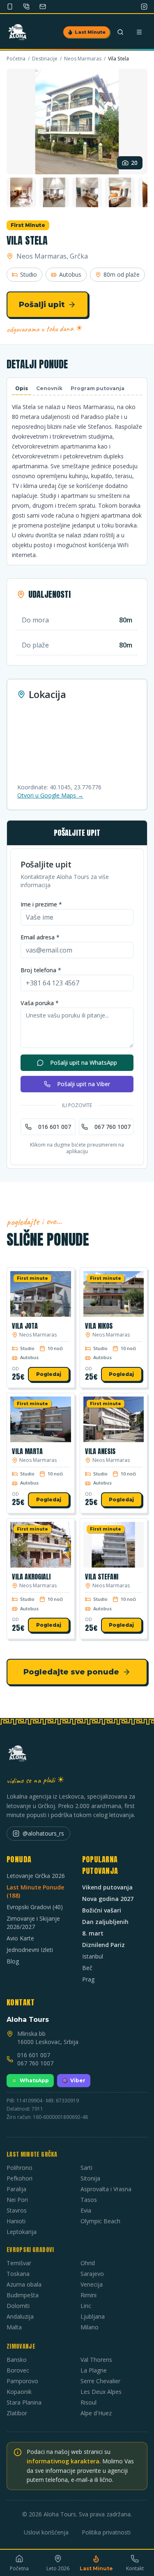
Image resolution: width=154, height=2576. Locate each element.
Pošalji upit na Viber (84, 1084)
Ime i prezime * (41, 904)
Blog (13, 1961)
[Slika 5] (120, 192)
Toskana (18, 2274)
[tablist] (77, 389)
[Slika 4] (87, 192)
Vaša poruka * (40, 1003)
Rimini (88, 2295)
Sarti (86, 2168)
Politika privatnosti (106, 2532)
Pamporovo (22, 2381)
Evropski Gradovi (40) (35, 1907)
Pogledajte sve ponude (71, 1672)
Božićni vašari (102, 1910)
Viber (78, 2080)
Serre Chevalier (100, 2381)
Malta (14, 2327)
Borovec (18, 2370)
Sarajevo (92, 2274)
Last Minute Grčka (32, 2154)
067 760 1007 (113, 1127)
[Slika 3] (54, 192)
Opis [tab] (22, 388)
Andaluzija (20, 2316)
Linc (86, 2306)
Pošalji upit (42, 305)
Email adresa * (40, 937)
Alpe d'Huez (96, 2413)
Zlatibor (17, 2413)
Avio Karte (20, 1938)
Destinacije (45, 59)
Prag (88, 1979)
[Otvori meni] (139, 32)
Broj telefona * (41, 970)
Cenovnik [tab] (49, 388)
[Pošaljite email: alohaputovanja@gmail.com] (43, 7)
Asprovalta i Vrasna (106, 2189)
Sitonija (90, 2178)
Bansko (17, 2360)
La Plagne (94, 2370)
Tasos (89, 2200)
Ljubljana (93, 2316)
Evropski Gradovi (30, 2250)
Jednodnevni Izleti (30, 1950)
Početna (16, 59)
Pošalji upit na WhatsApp (84, 1063)
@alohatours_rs (43, 1833)
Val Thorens (96, 2360)
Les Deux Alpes (101, 2392)
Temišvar (19, 2263)
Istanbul (93, 1956)
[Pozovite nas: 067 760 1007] (10, 7)
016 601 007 (55, 1127)
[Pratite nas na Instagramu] (144, 7)
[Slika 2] (21, 192)
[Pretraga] (120, 32)
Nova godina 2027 (108, 1899)
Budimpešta (23, 2295)
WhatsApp (34, 2080)
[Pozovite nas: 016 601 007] (26, 7)
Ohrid (88, 2263)
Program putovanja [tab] (98, 388)
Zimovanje (21, 2346)
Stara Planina (24, 2402)
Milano (90, 2327)
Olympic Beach (100, 2221)
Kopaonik (19, 2392)
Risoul (88, 2402)
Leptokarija (22, 2232)
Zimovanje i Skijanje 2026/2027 (33, 1923)
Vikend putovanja (107, 1887)
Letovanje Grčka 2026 (36, 1876)
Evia (86, 2210)
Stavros (17, 2210)
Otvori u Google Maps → (50, 795)
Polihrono (20, 2168)
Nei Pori (17, 2200)
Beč (87, 1968)
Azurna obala (24, 2284)
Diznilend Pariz (103, 1945)
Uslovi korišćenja (46, 2532)
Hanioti (16, 2221)
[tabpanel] (77, 481)
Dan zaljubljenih (105, 1922)
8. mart (93, 1933)
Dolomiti (18, 2306)
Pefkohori (20, 2178)
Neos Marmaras (83, 59)
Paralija (16, 2189)
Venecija (92, 2284)
